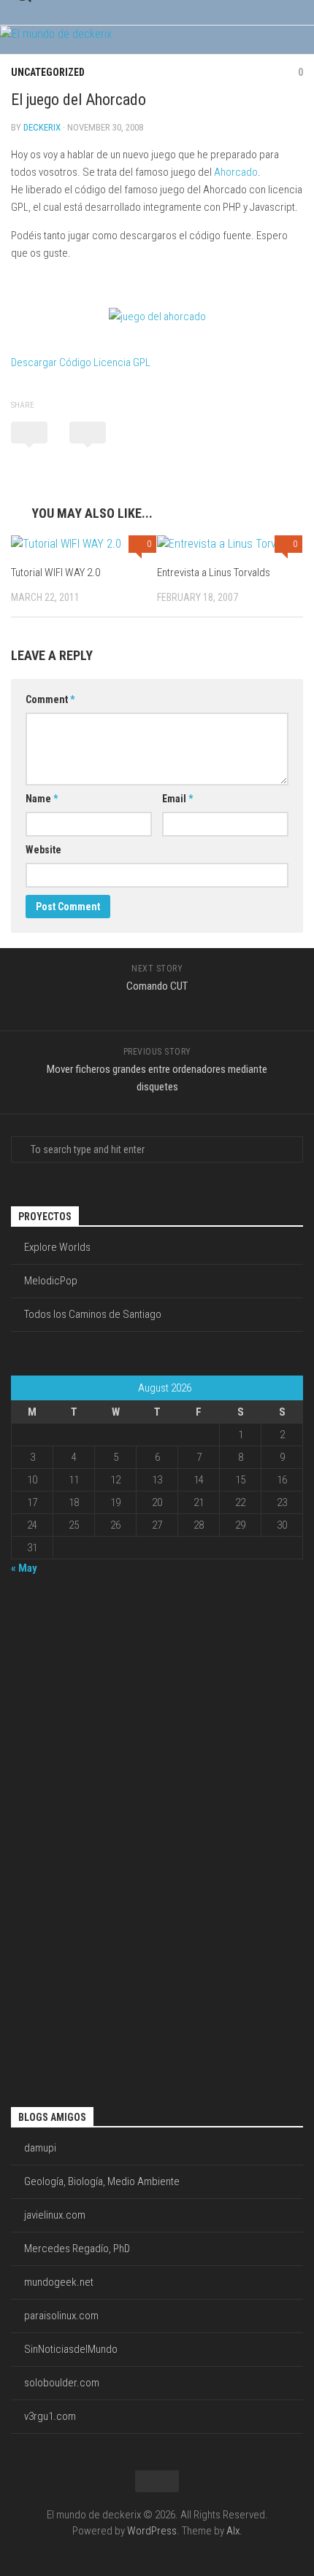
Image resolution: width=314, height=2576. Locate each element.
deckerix (42, 127)
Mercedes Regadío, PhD (77, 2249)
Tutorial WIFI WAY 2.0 (55, 573)
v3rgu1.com (50, 2416)
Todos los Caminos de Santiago (93, 1314)
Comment (50, 699)
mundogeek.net (59, 2282)
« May (24, 1568)
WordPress (152, 2531)
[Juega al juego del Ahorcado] (157, 317)
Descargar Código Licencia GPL (81, 362)
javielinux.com (55, 2215)
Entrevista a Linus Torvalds (214, 573)
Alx (233, 2531)
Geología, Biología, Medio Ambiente (102, 2181)
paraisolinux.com (61, 2316)
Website (43, 850)
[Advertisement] (69, 1839)
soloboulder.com (62, 2383)
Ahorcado (236, 172)
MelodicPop (51, 1281)
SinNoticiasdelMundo (71, 2349)
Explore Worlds (57, 1247)
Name (42, 799)
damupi (40, 2148)
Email (177, 799)
